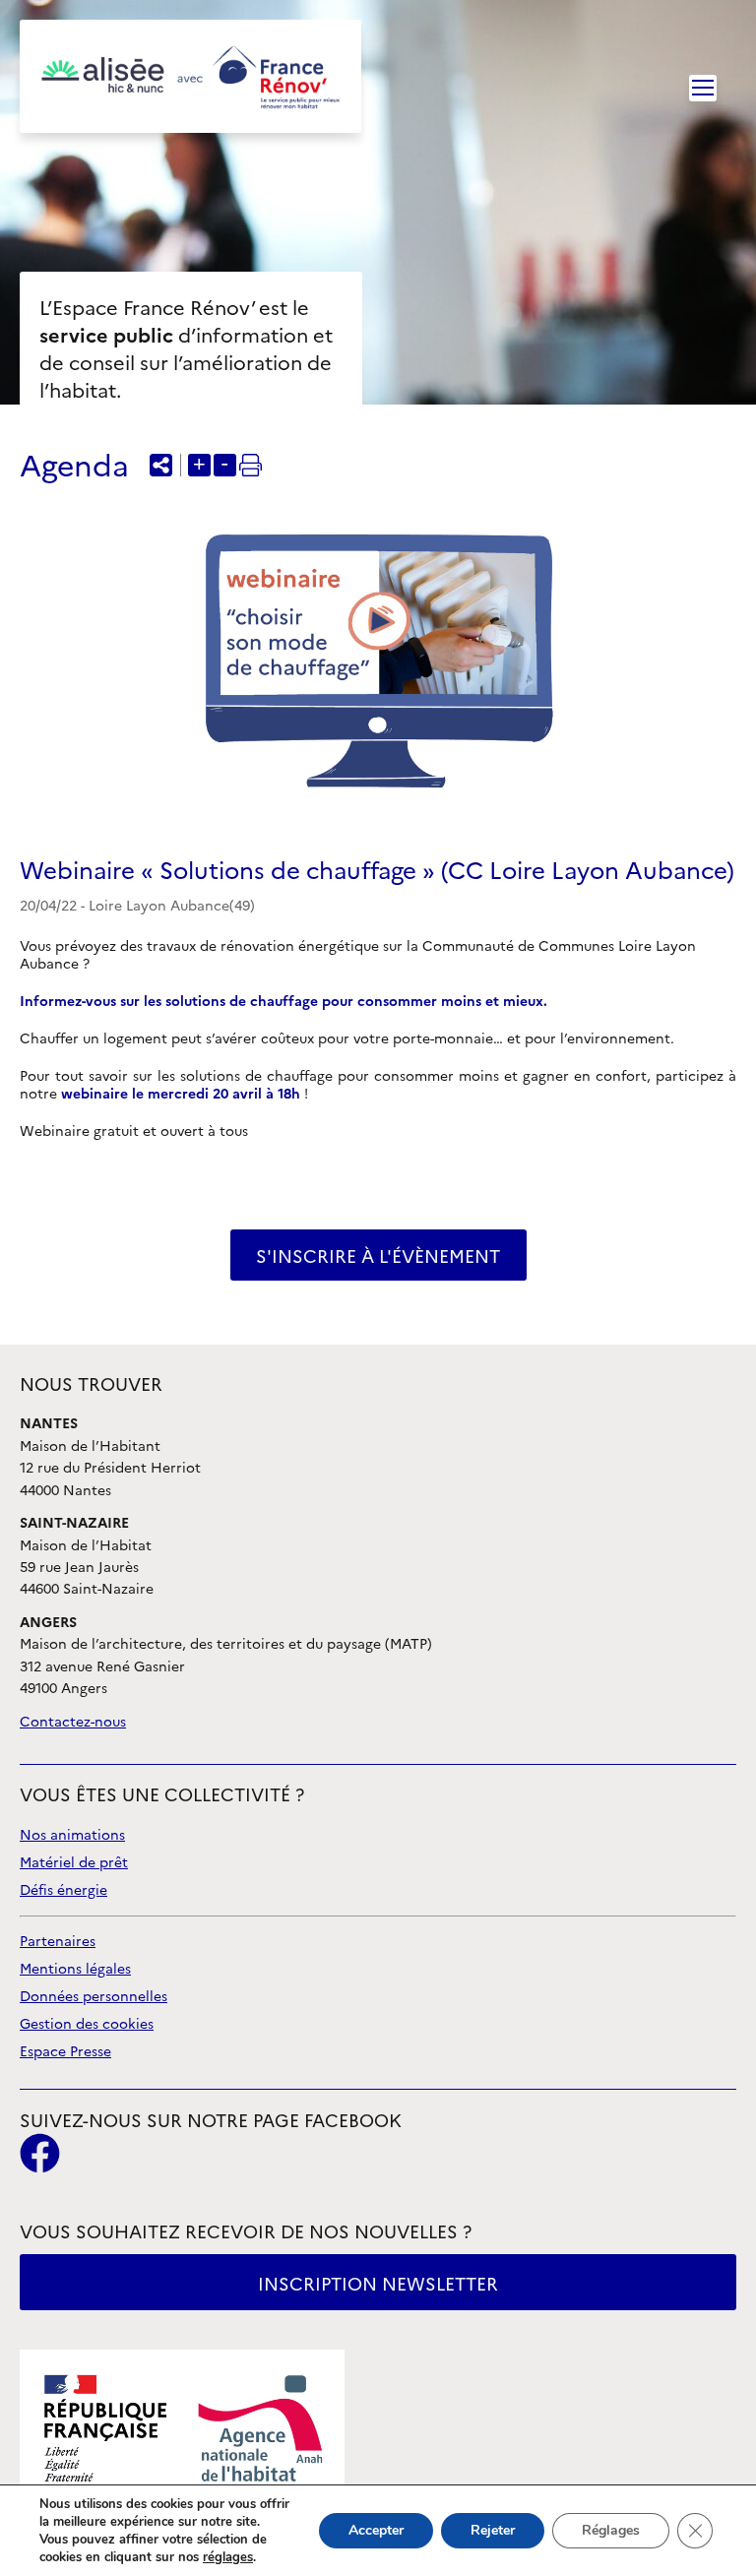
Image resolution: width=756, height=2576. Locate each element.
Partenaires (58, 1942)
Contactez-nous (73, 1722)
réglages (228, 2557)
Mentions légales (75, 1969)
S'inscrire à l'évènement (378, 1257)
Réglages (611, 2530)
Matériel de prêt (74, 1863)
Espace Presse (65, 2052)
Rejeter (493, 2530)
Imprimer (251, 465)
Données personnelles (94, 1997)
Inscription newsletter (378, 2284)
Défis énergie (63, 1890)
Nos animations (72, 1835)
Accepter (376, 2530)
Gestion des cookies (87, 2024)
